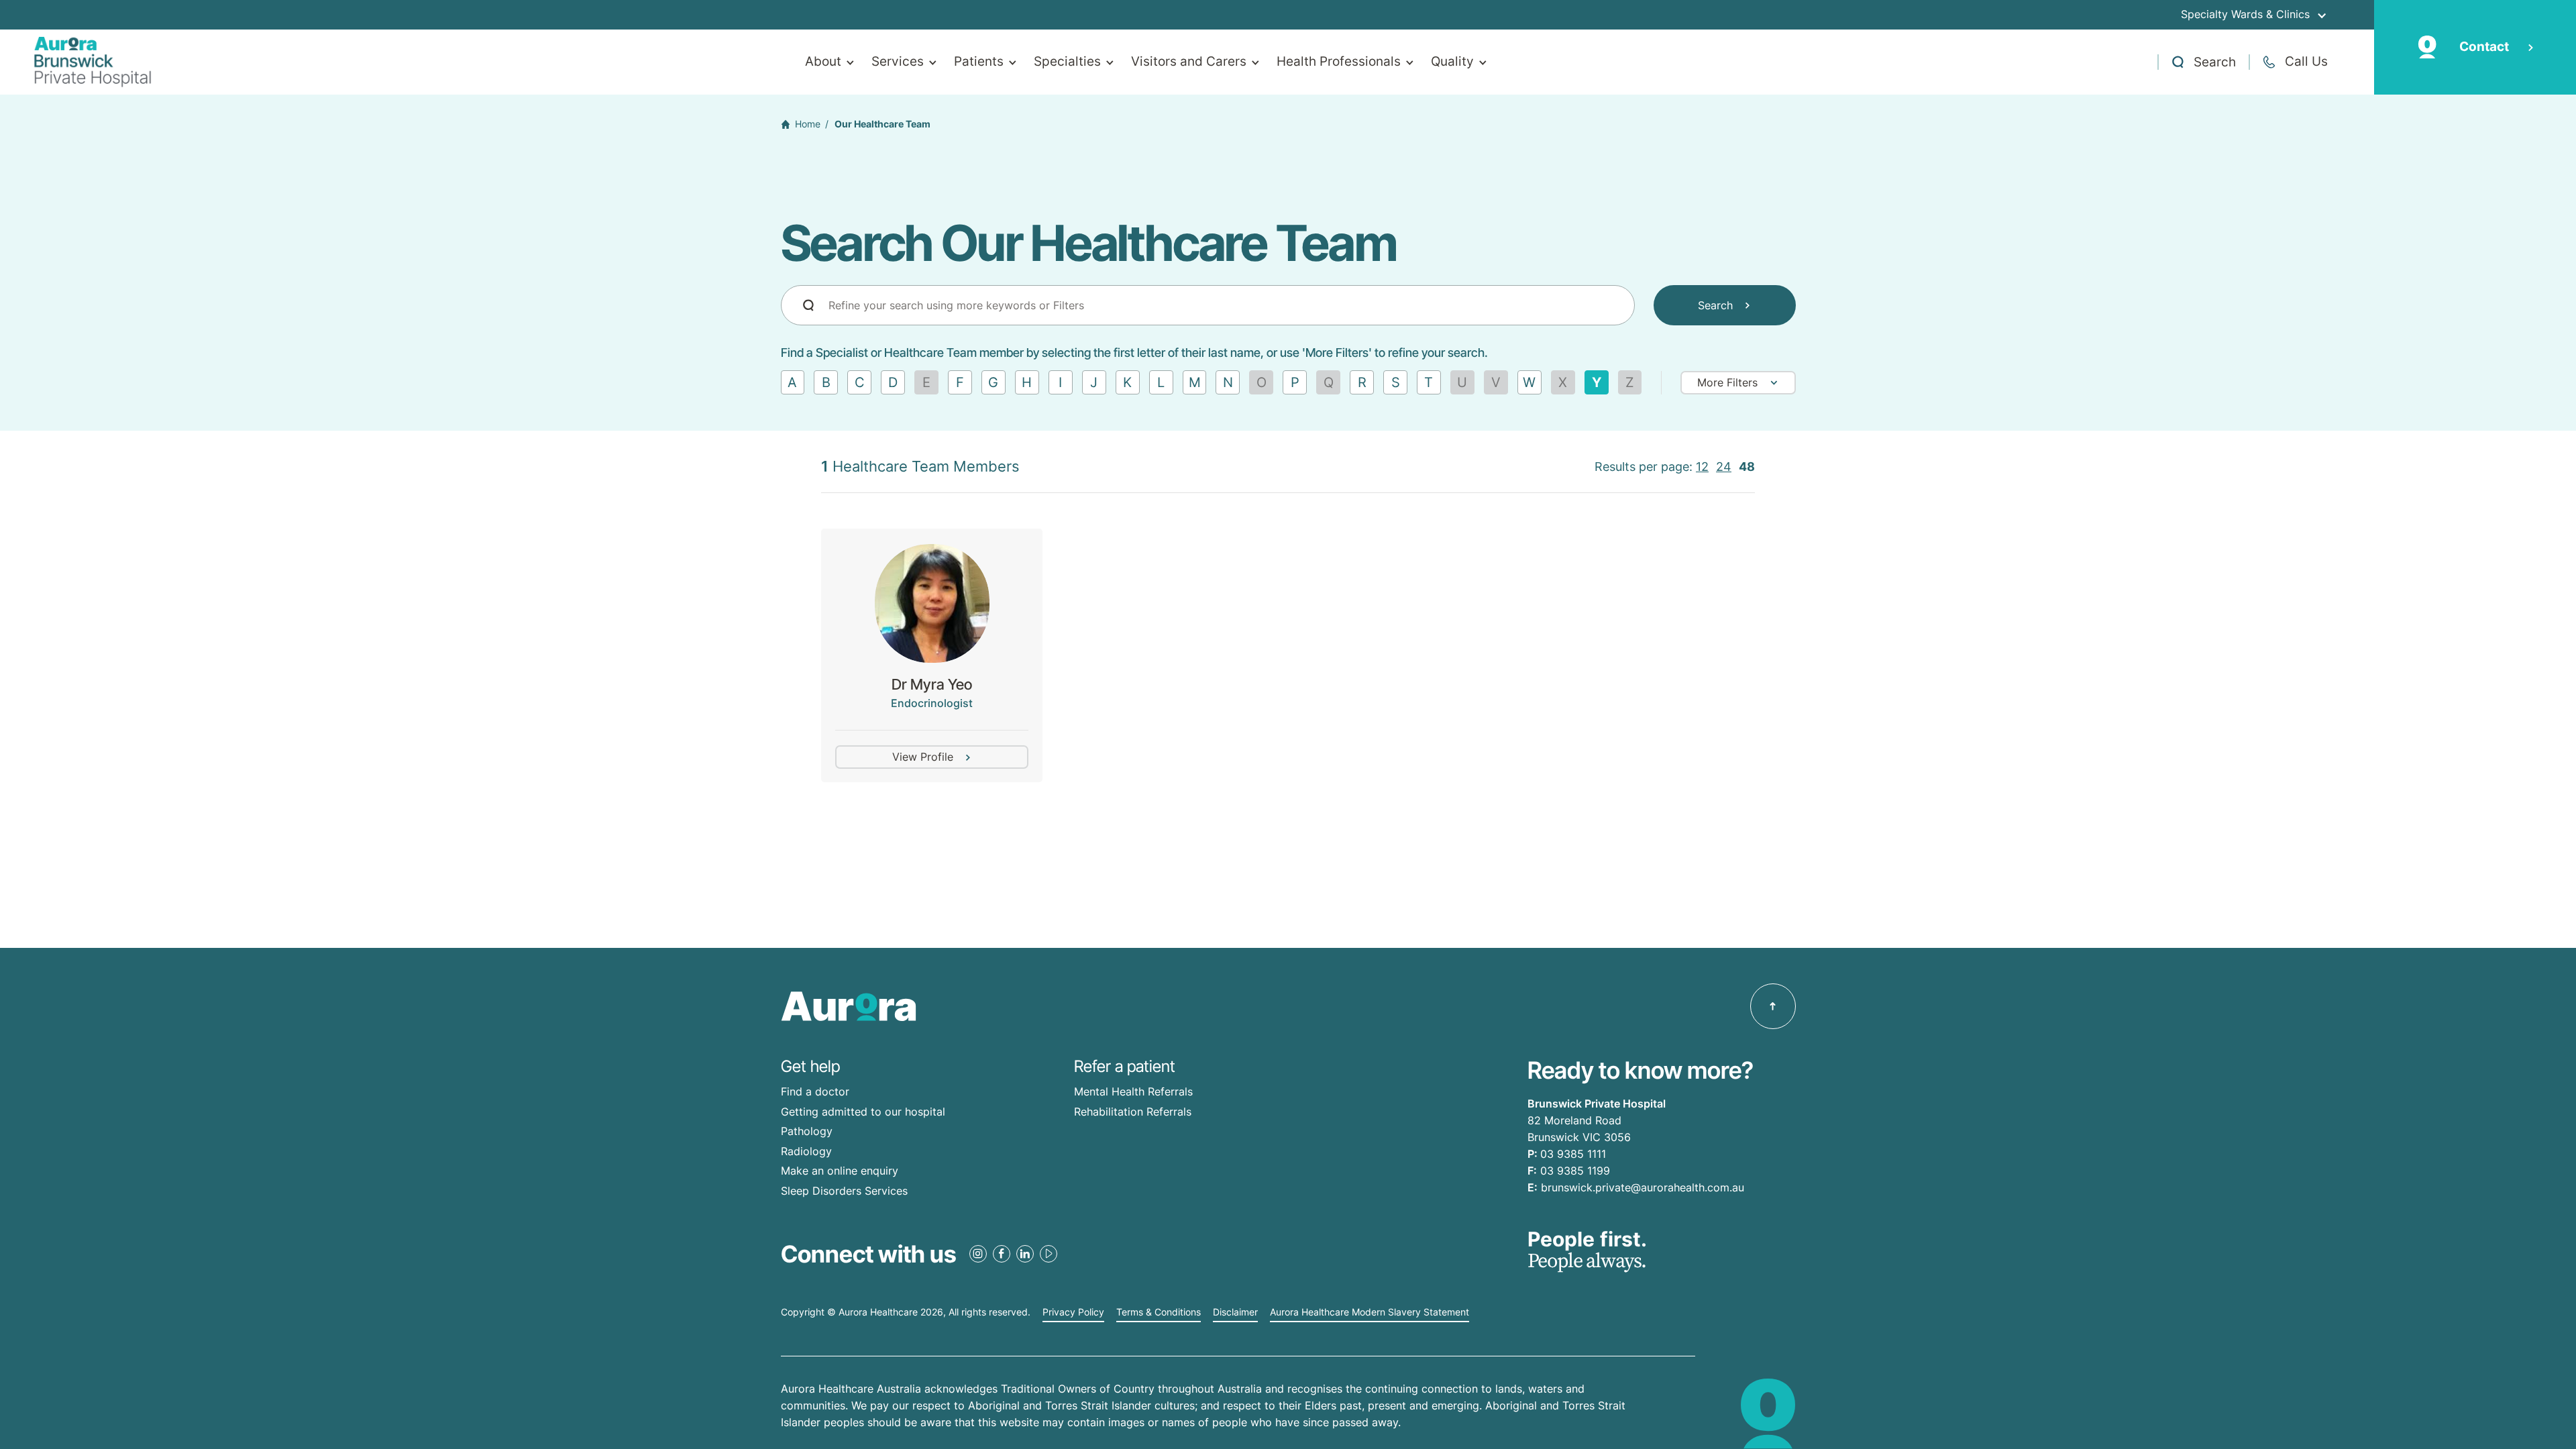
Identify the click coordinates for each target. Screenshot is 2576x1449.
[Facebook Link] (1002, 1254)
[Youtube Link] (1049, 1254)
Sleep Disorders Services (844, 1191)
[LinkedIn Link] (1025, 1254)
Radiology (806, 1151)
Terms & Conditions (1159, 1312)
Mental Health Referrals (1133, 1091)
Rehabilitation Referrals (1133, 1112)
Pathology (807, 1131)
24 (1724, 467)
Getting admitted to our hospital (863, 1112)
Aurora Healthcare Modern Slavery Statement (1370, 1312)
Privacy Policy (1073, 1312)
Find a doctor (815, 1091)
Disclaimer (1235, 1312)
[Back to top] (1773, 1006)
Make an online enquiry (840, 1171)
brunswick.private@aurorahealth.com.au (1643, 1187)
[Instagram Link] (978, 1254)
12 (1702, 467)
